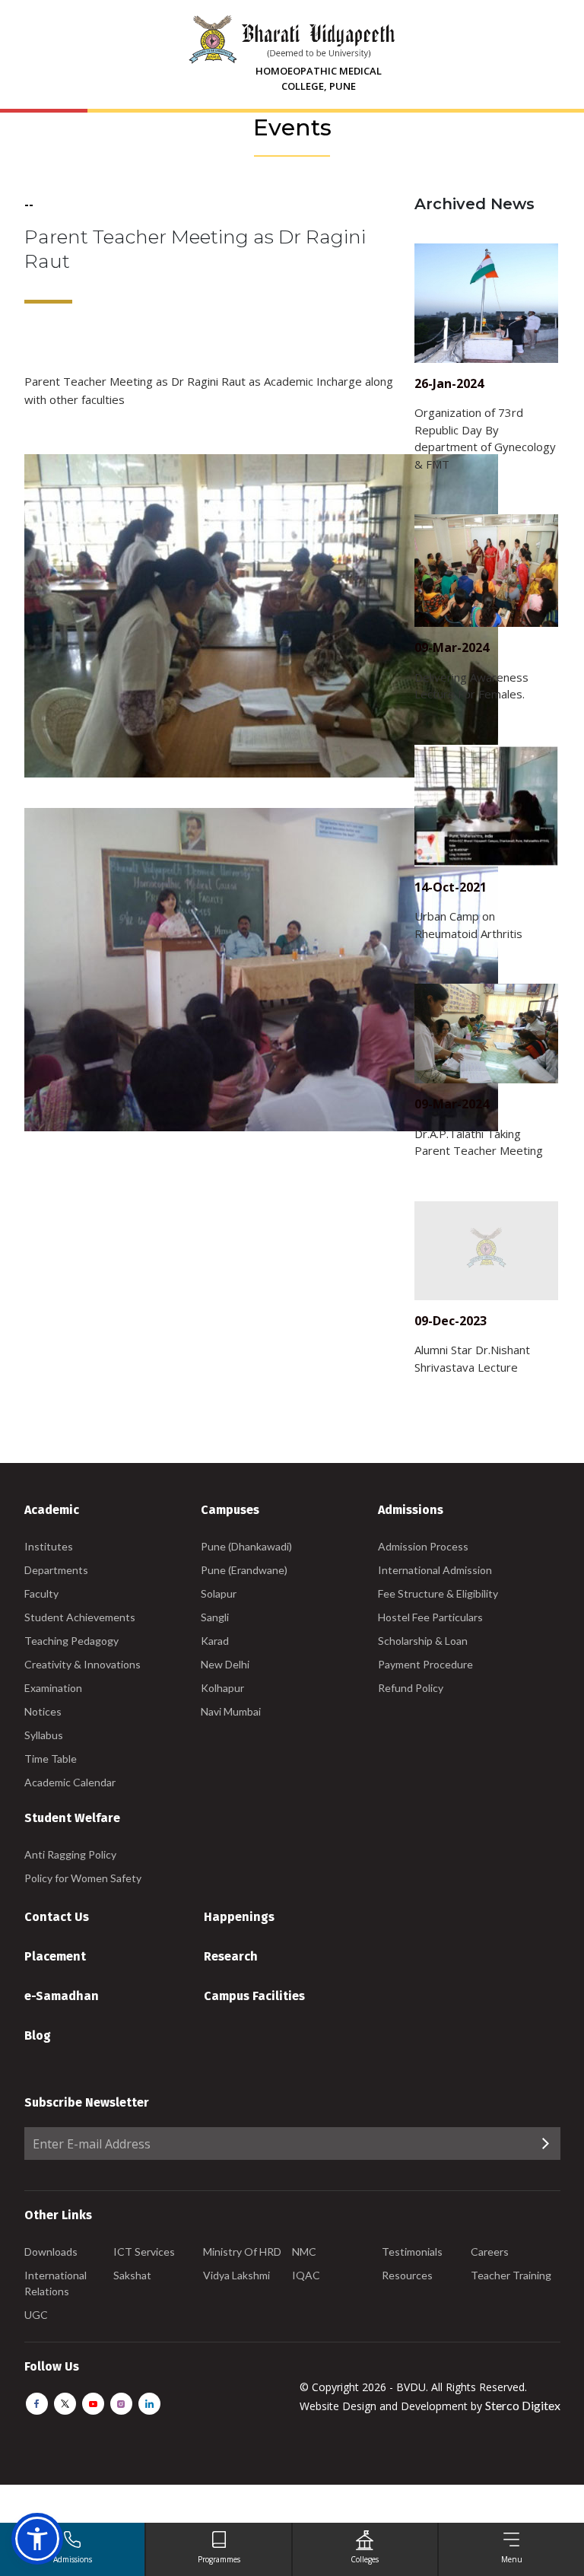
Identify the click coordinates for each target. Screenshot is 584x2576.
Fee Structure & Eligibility (438, 1593)
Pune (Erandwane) (244, 1570)
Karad (215, 1641)
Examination (53, 1688)
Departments (56, 1570)
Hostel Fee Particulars (430, 1617)
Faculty (41, 1593)
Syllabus (44, 1735)
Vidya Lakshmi (236, 2275)
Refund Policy (411, 1688)
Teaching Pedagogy (71, 1641)
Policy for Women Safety (83, 1878)
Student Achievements (80, 1617)
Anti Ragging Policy (70, 1854)
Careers (490, 2252)
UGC (36, 2315)
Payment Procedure (425, 1664)
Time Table (51, 1759)
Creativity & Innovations (83, 1664)
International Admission (435, 1570)
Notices (43, 1711)
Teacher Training (511, 2275)
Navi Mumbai (231, 1711)
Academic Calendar (70, 1782)
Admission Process (423, 1546)
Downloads (51, 2252)
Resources (407, 2275)
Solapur (219, 1593)
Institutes (49, 1546)
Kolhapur (222, 1688)
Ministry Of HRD (242, 2252)
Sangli (215, 1617)
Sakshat (132, 2275)
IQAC (306, 2275)
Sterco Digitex (523, 2405)
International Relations (56, 2283)
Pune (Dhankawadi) (246, 1546)
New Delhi (225, 1664)
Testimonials (412, 2252)
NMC (304, 2252)
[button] (37, 2539)
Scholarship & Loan (423, 1641)
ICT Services (144, 2252)
